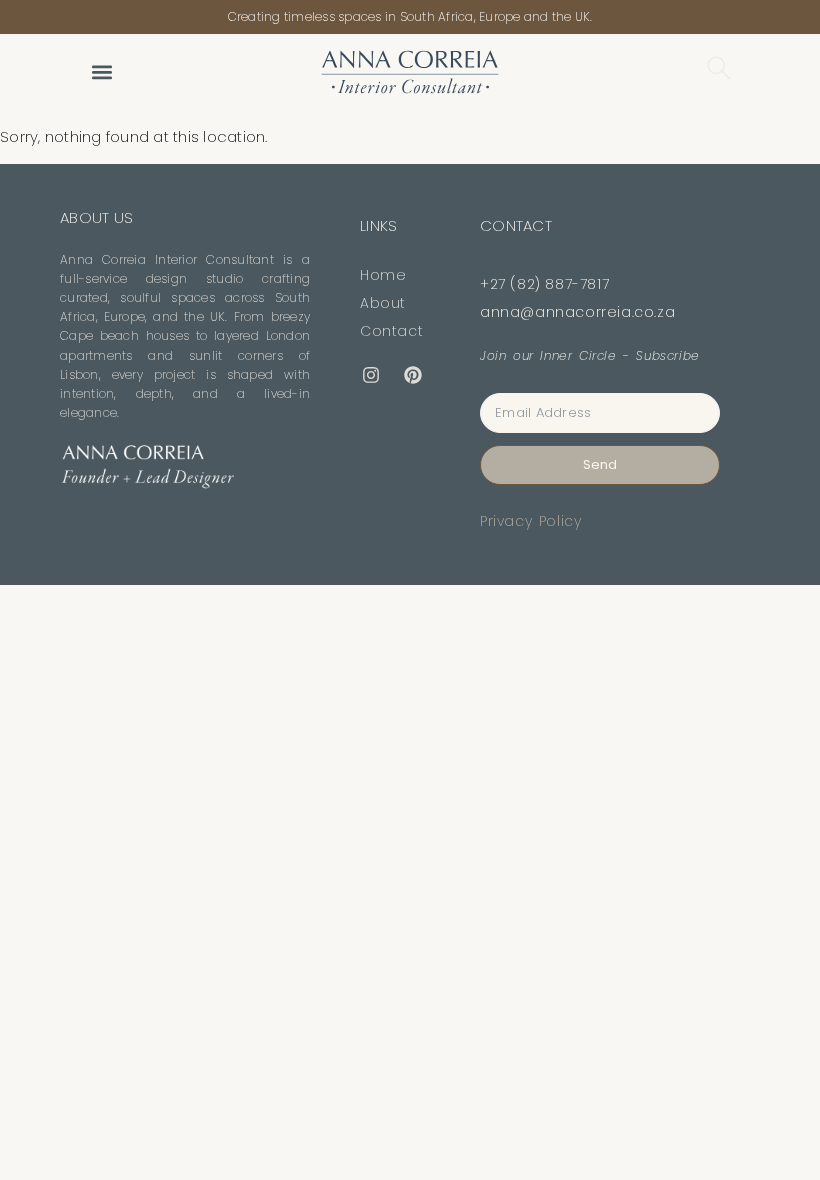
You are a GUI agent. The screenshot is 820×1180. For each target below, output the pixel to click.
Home (383, 275)
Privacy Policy (530, 521)
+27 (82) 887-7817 (544, 284)
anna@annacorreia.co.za (577, 312)
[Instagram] (371, 376)
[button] (101, 71)
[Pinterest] (413, 376)
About (383, 303)
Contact (391, 331)
